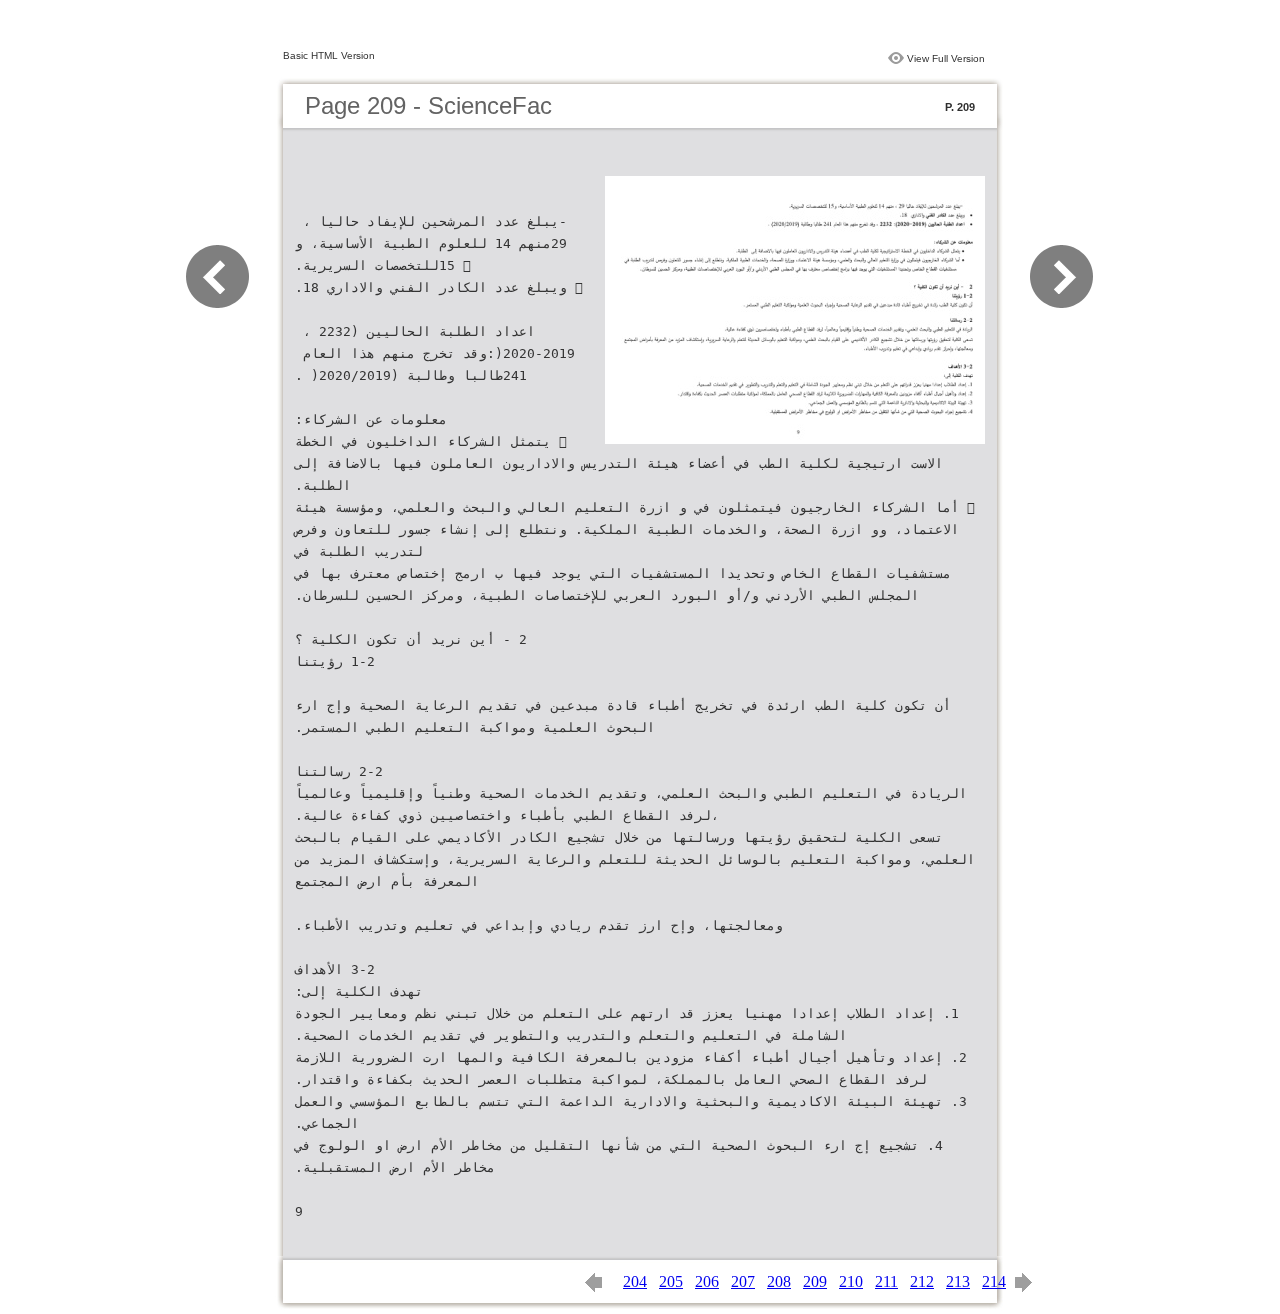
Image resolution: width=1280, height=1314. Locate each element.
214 (994, 1281)
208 (779, 1281)
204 (635, 1281)
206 (707, 1281)
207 (743, 1281)
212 (922, 1281)
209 (815, 1281)
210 (851, 1281)
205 (671, 1281)
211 (886, 1281)
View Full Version (946, 58)
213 (958, 1281)
